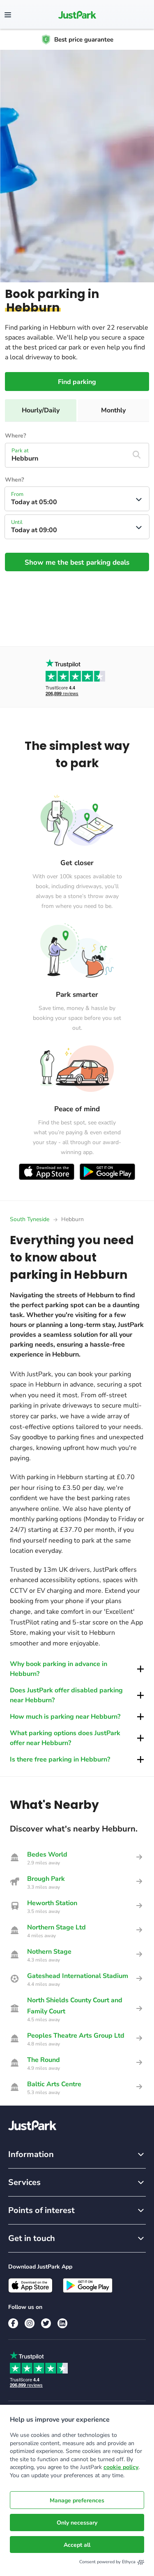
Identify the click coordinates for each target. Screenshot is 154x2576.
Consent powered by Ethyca (107, 2562)
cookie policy (121, 2467)
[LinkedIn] (62, 2323)
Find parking (77, 382)
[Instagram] (30, 2323)
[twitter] (46, 2323)
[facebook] (13, 2323)
